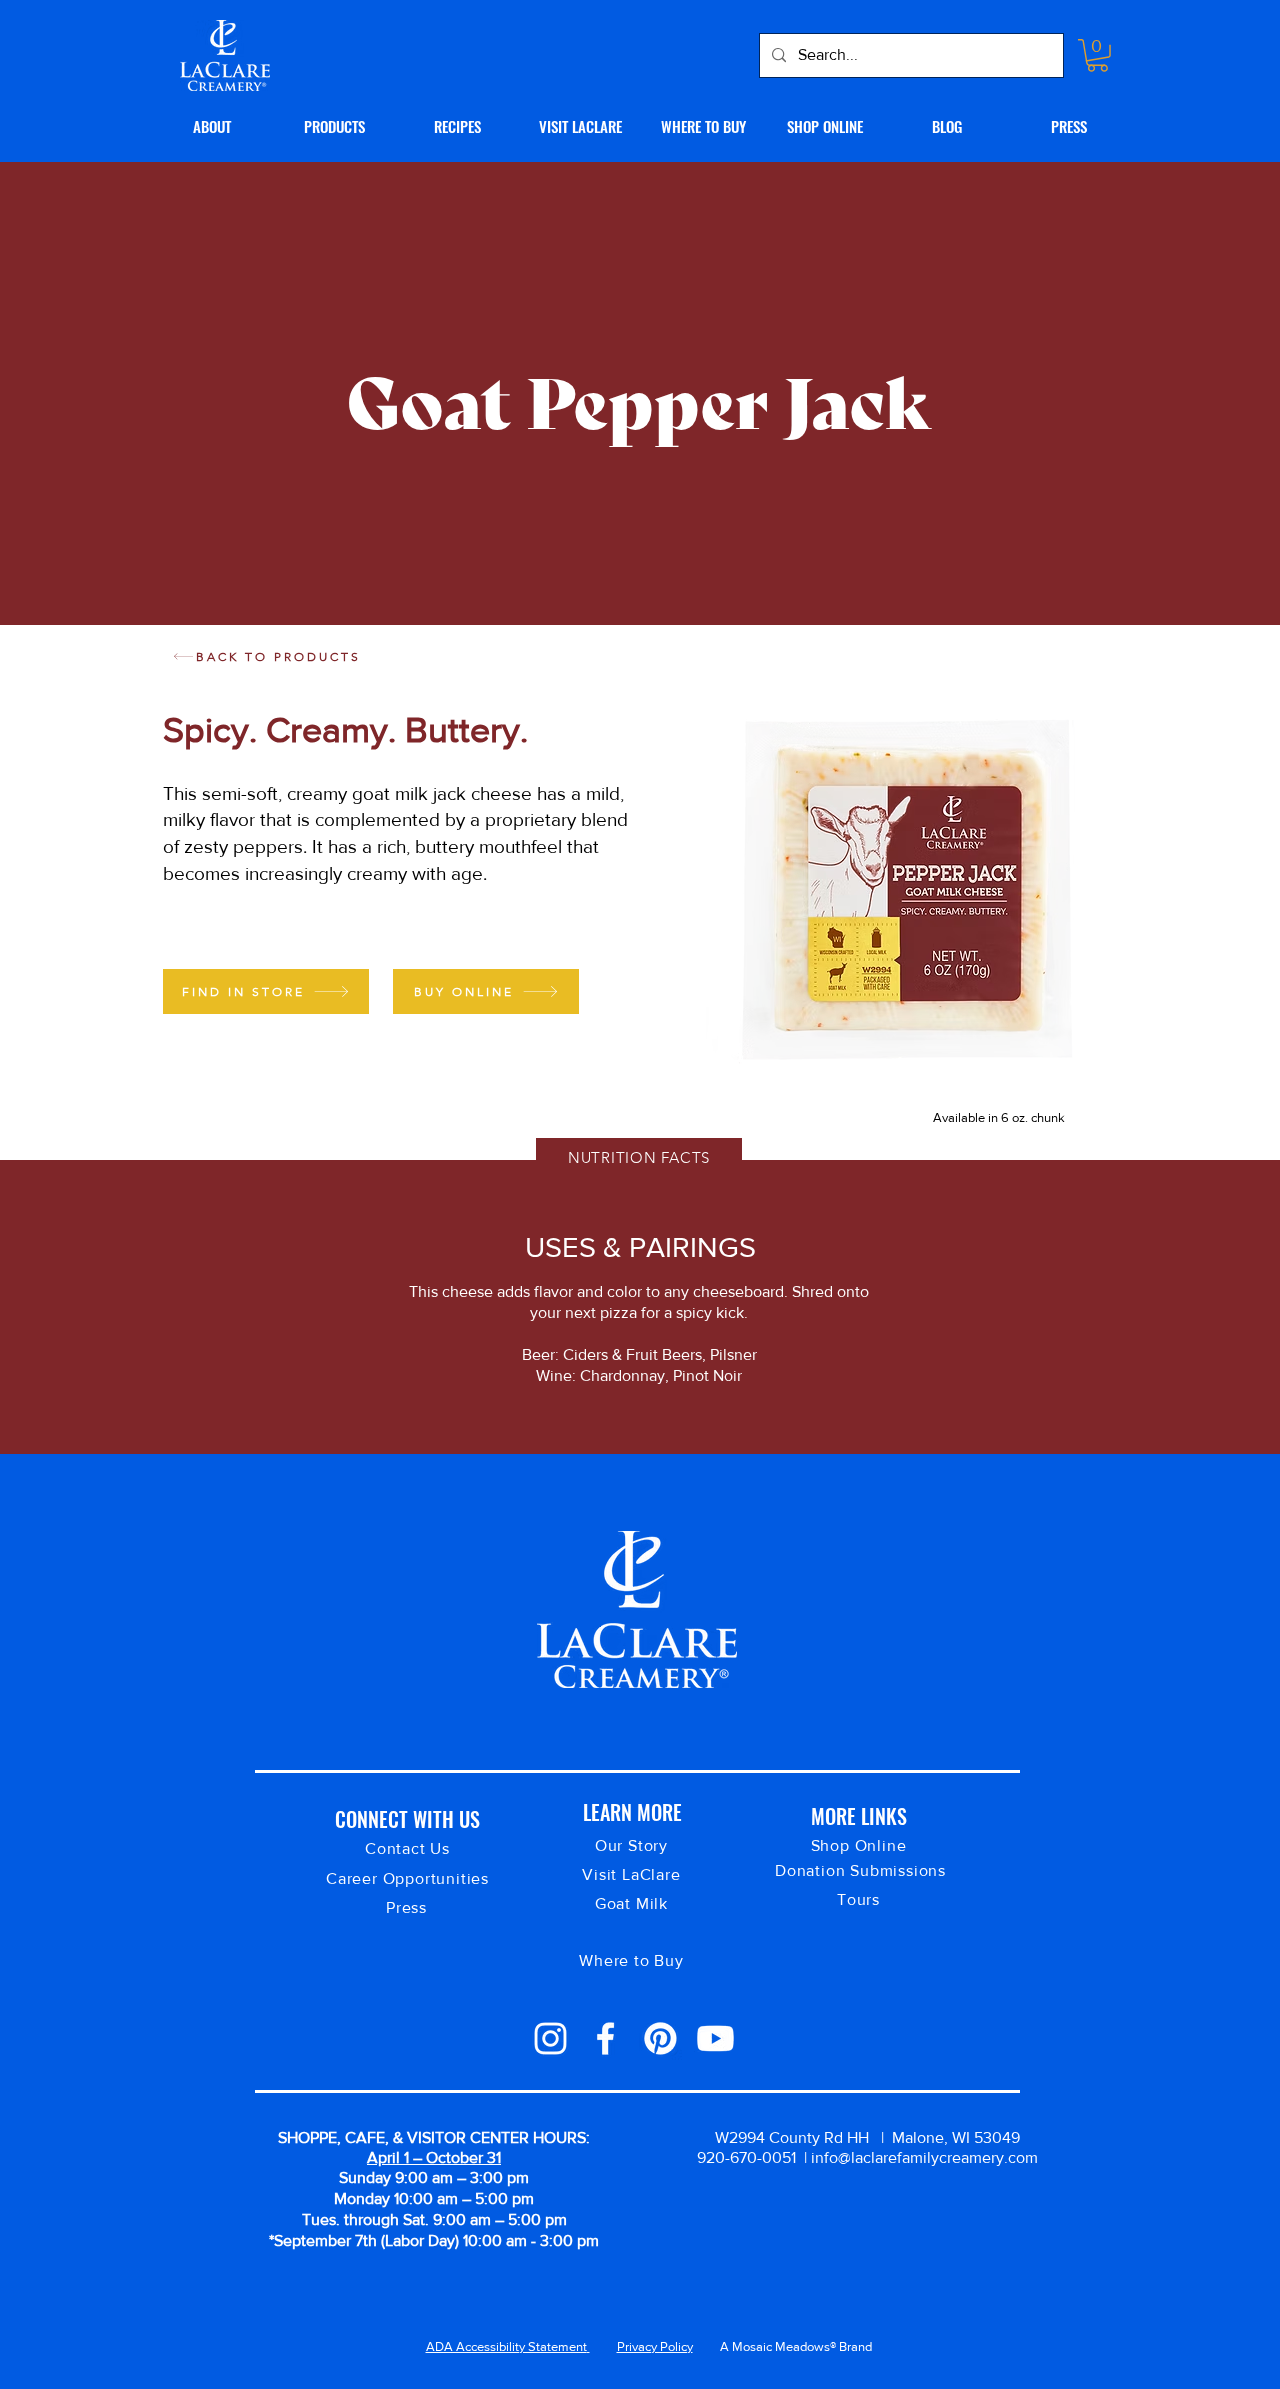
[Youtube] (715, 2038)
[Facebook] (605, 2038)
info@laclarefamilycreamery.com (924, 2157)
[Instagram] (550, 2038)
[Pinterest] (660, 2038)
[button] (1097, 55)
